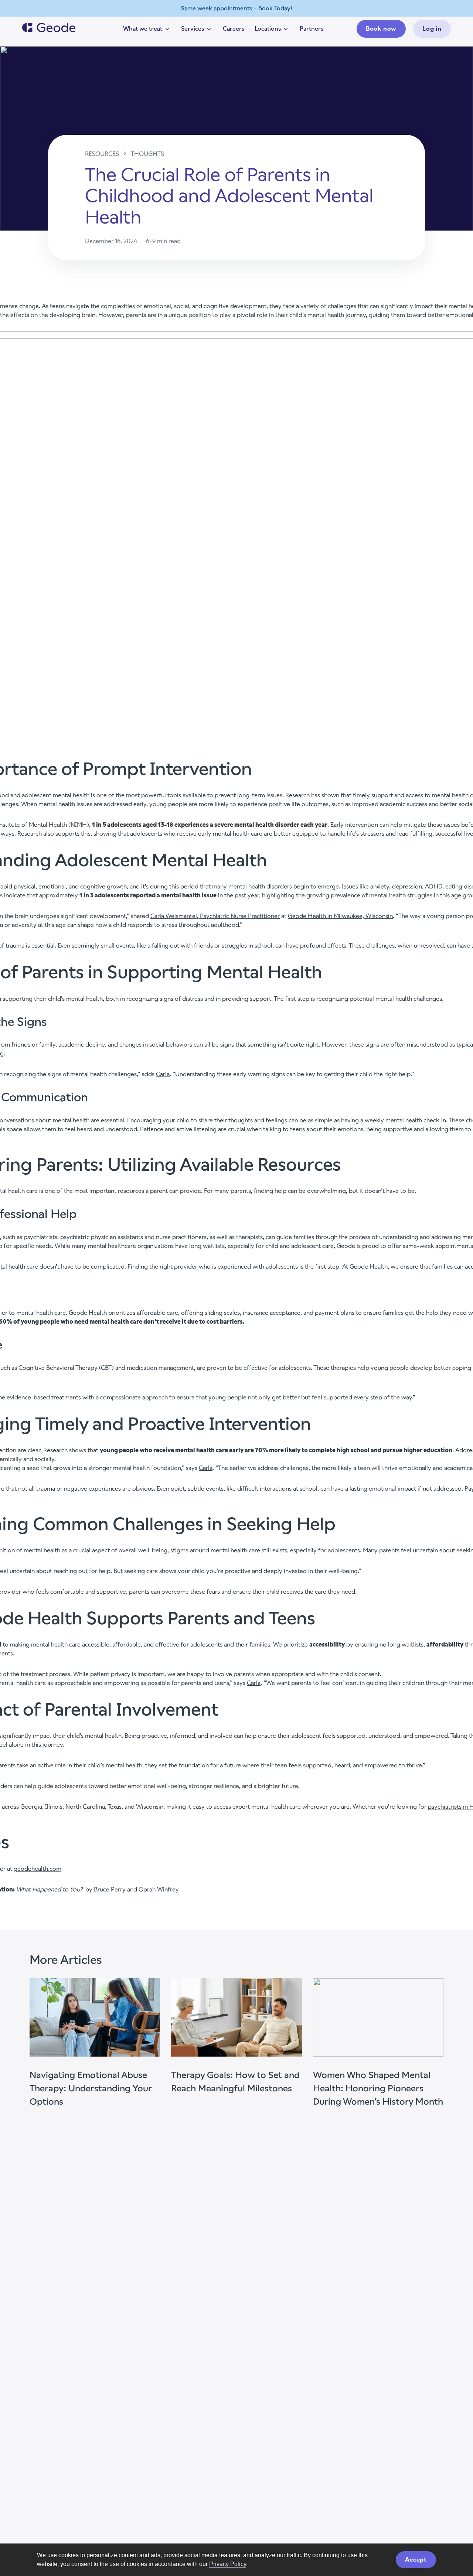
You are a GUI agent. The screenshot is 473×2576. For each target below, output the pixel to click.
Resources (102, 154)
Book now (381, 29)
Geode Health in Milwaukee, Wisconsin (340, 916)
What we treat (147, 30)
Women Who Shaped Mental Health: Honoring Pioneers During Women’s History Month (378, 2088)
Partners (312, 29)
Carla (163, 1074)
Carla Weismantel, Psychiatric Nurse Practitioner (215, 916)
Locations (272, 30)
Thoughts (147, 154)
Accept (416, 2560)
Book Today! (275, 8)
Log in (432, 29)
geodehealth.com (38, 1869)
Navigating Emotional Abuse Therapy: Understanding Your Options (91, 2088)
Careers (234, 29)
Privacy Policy (228, 2564)
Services (197, 30)
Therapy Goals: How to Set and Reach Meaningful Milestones (235, 2082)
